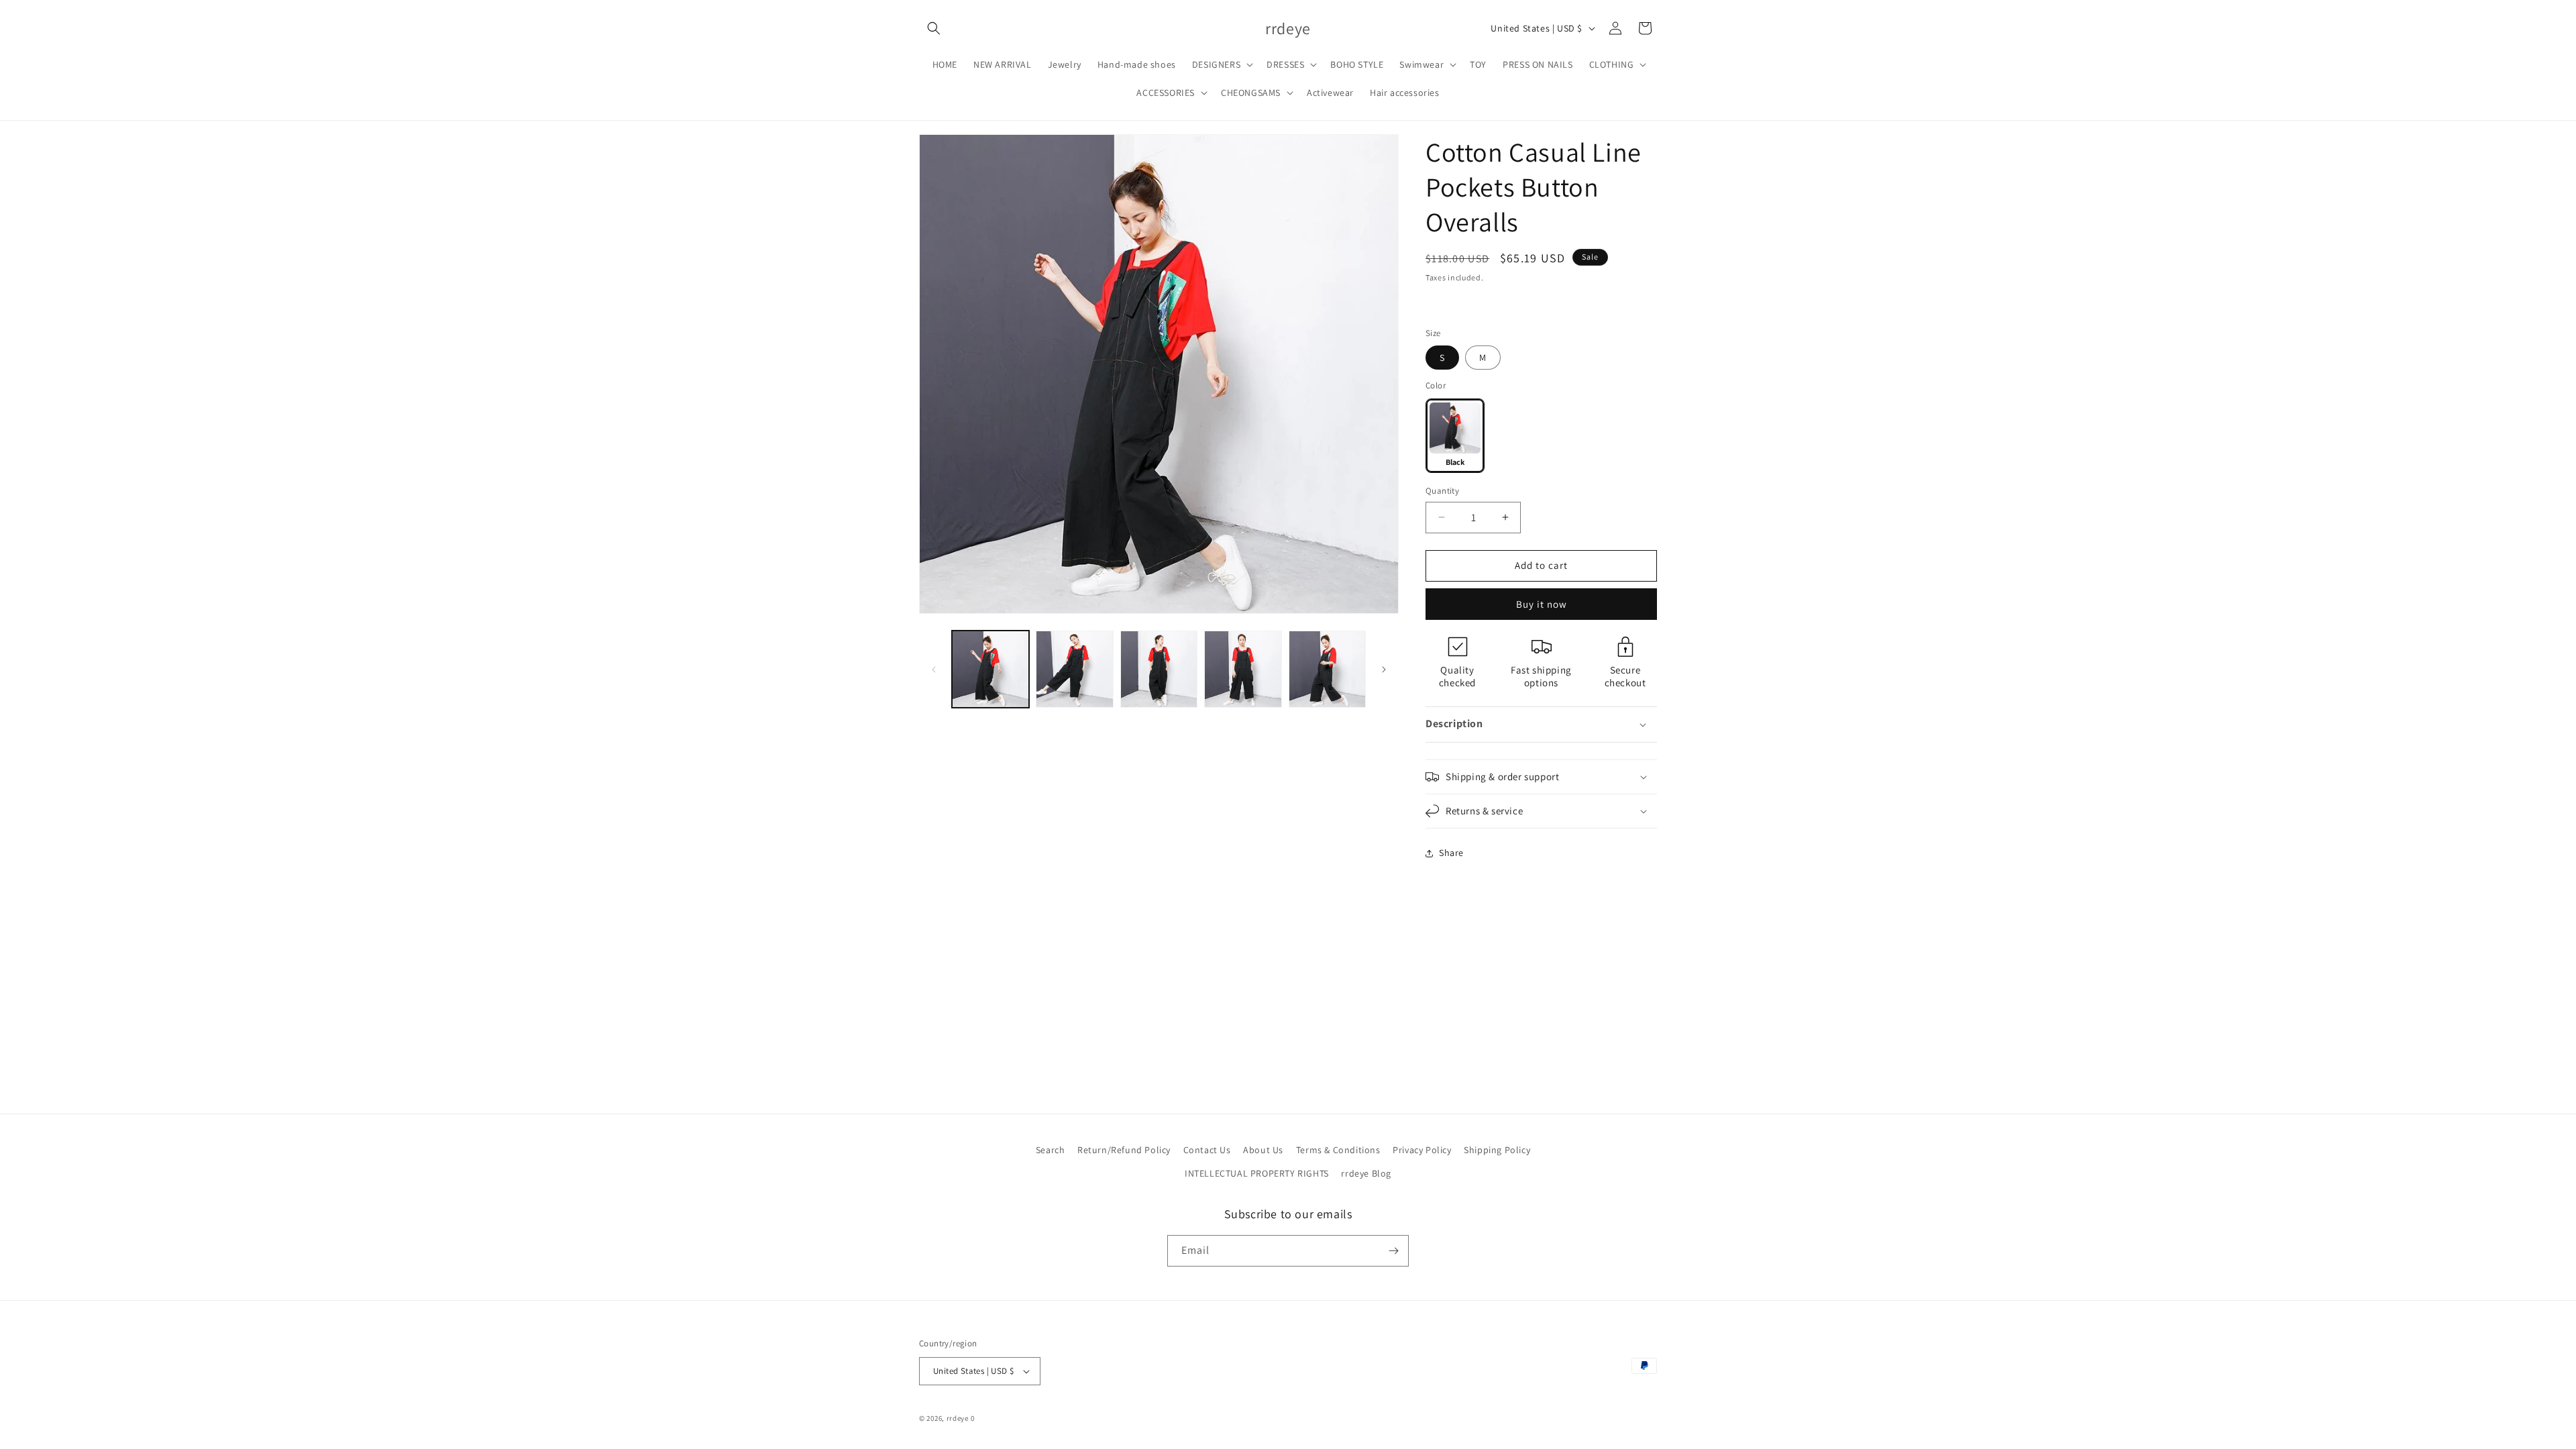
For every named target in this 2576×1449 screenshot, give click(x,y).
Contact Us (1207, 1150)
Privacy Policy (1422, 1150)
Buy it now (1542, 604)
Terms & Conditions (1338, 1150)
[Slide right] (1384, 669)
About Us (1263, 1150)
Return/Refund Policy (1124, 1150)
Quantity (1442, 491)
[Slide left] (934, 669)
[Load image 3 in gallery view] (1159, 669)
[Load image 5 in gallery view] (1327, 669)
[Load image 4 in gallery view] (1243, 669)
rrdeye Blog (1366, 1174)
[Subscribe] (1393, 1251)
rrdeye (958, 1418)
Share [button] (1451, 853)
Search (1051, 1150)
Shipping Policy (1497, 1150)
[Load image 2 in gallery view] (1074, 669)
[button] (934, 28)
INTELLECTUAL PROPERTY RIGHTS (1257, 1174)
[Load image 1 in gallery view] (990, 669)
